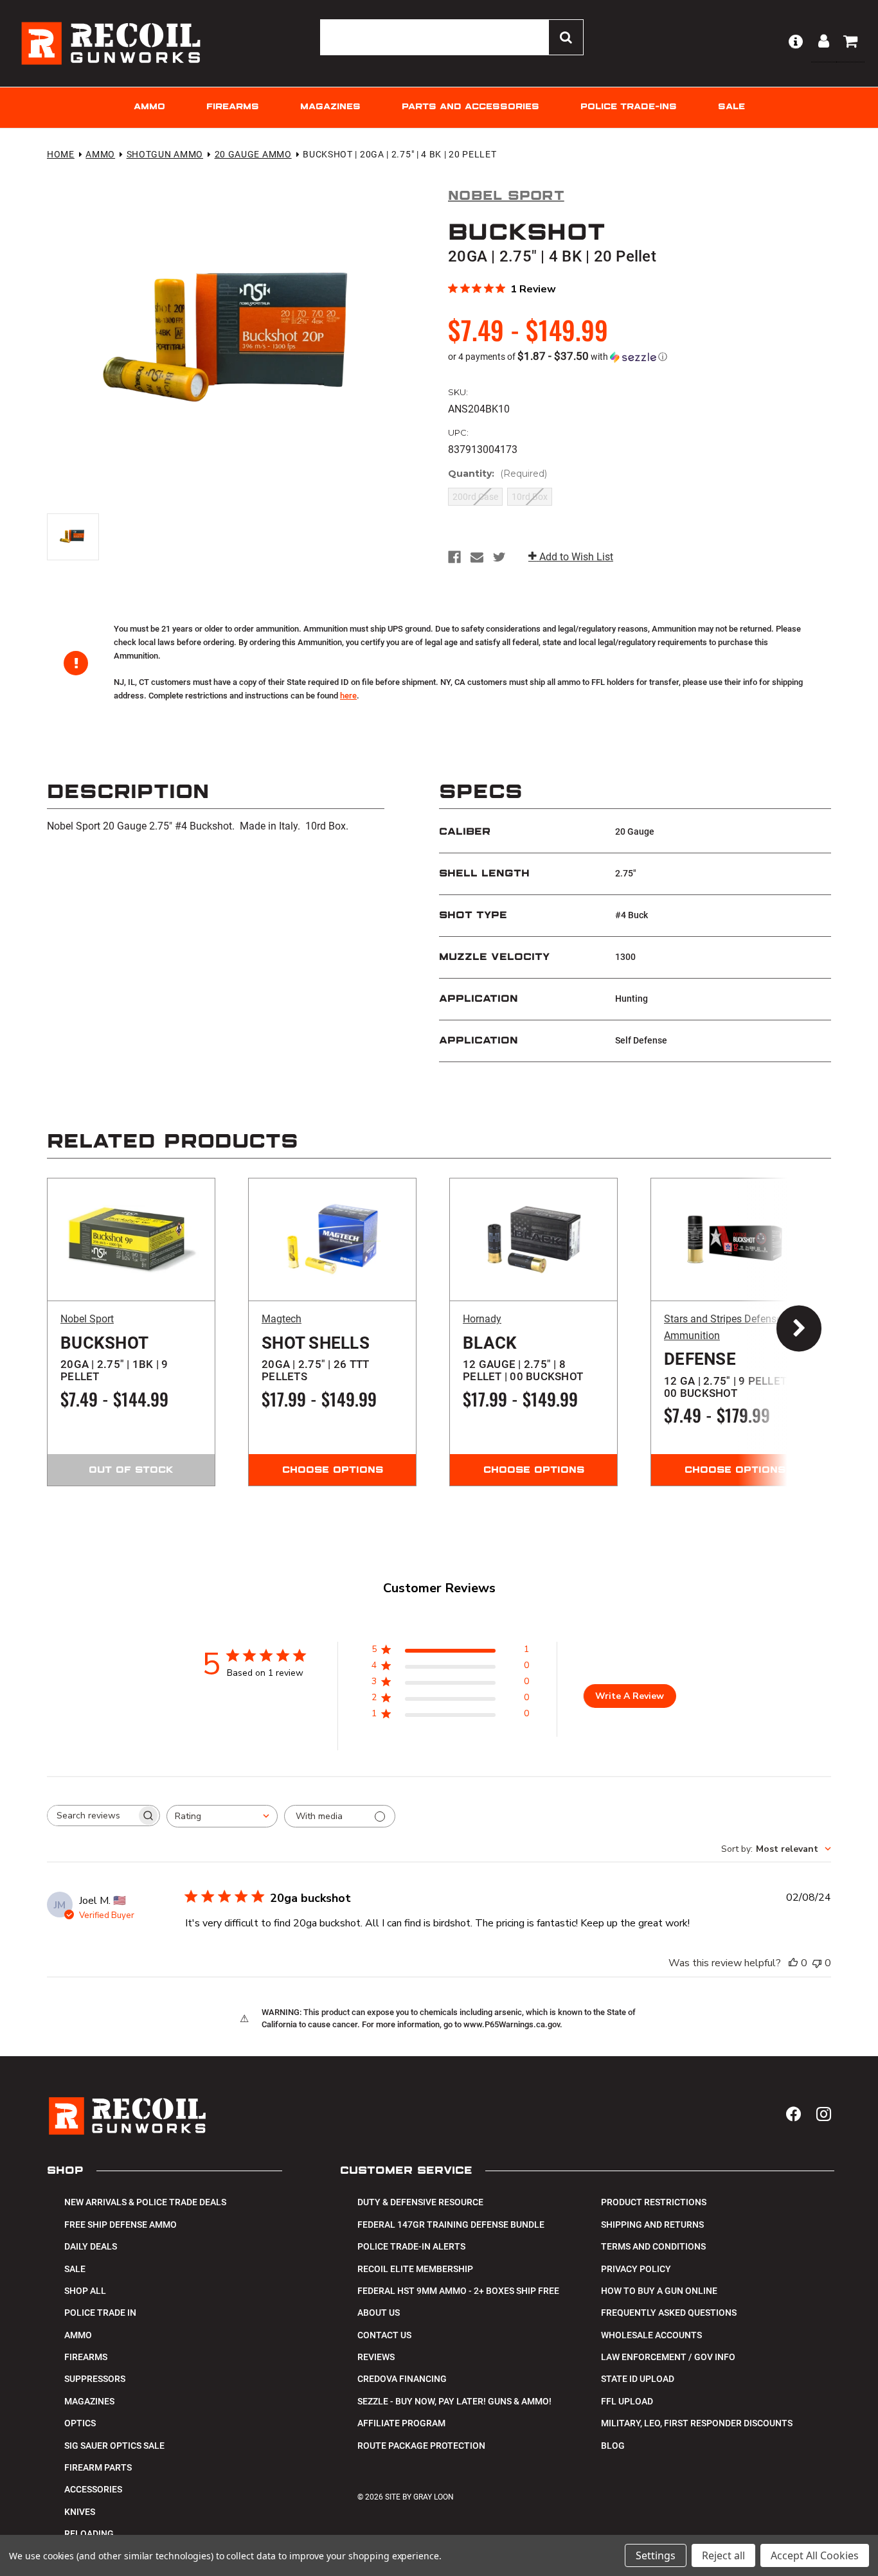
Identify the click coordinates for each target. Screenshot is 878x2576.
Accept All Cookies (815, 2555)
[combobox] (222, 1816)
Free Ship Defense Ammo (121, 2225)
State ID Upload (638, 2379)
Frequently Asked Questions (669, 2313)
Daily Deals (91, 2246)
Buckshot (114, 1358)
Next (786, 1332)
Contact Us (384, 2335)
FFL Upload (627, 2401)
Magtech (282, 1319)
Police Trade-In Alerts (411, 2246)
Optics (80, 2423)
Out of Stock (131, 1470)
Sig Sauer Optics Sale (114, 2446)
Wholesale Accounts (651, 2335)
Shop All (85, 2291)
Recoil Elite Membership (415, 2269)
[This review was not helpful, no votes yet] (817, 1963)
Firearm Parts (98, 2467)
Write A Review (630, 1696)
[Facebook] (454, 557)
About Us (379, 2313)
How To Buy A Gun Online (659, 2291)
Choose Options (333, 1470)
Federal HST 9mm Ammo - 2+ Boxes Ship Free (458, 2291)
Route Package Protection (421, 2446)
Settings (656, 2555)
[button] (640, 357)
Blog (613, 2446)
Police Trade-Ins (629, 107)
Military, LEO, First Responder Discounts (697, 2423)
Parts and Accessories (470, 107)
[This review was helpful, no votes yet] (793, 1963)
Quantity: (497, 474)
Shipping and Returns (652, 2225)
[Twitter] (499, 557)
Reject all (723, 2555)
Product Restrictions (654, 2202)
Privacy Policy (636, 2269)
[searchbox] (92, 1816)
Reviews (376, 2357)
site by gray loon (419, 2497)
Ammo (149, 107)
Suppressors (95, 2379)
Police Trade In (100, 2313)
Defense (728, 1374)
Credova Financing (402, 2379)
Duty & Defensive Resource (420, 2202)
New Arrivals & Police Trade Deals (145, 2202)
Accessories (93, 2489)
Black (523, 1358)
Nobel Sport (87, 1319)
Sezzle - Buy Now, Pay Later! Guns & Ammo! (454, 2401)
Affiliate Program (401, 2423)
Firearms (233, 107)
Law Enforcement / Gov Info (668, 2357)
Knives (80, 2512)
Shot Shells (316, 1358)
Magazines (330, 107)
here (348, 696)
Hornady (482, 1319)
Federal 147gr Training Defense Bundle (451, 2225)
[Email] (477, 557)
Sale (731, 107)
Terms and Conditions (653, 2246)
